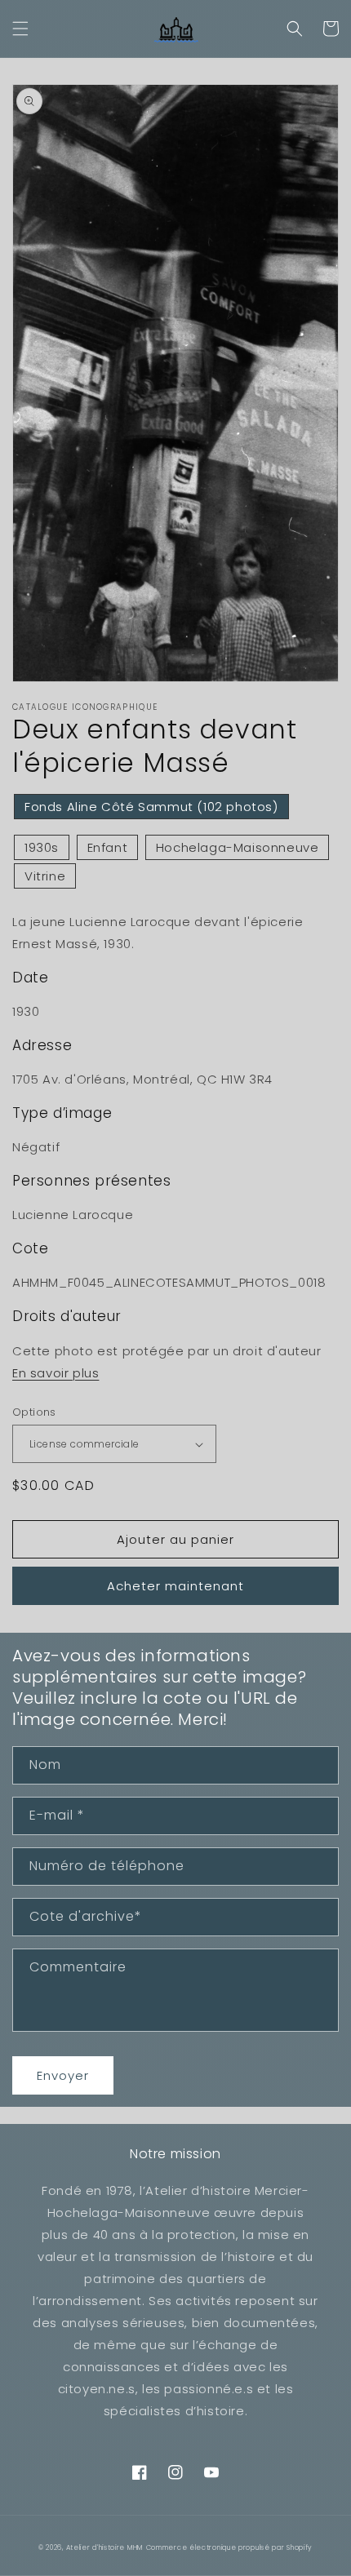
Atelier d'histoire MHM (104, 2547)
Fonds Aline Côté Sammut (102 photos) (151, 807)
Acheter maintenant (175, 1586)
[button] (20, 29)
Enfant (108, 847)
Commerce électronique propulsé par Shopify (229, 2547)
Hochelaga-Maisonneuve (238, 847)
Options (34, 1412)
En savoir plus (56, 1373)
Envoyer (63, 2075)
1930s (42, 847)
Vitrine (45, 876)
